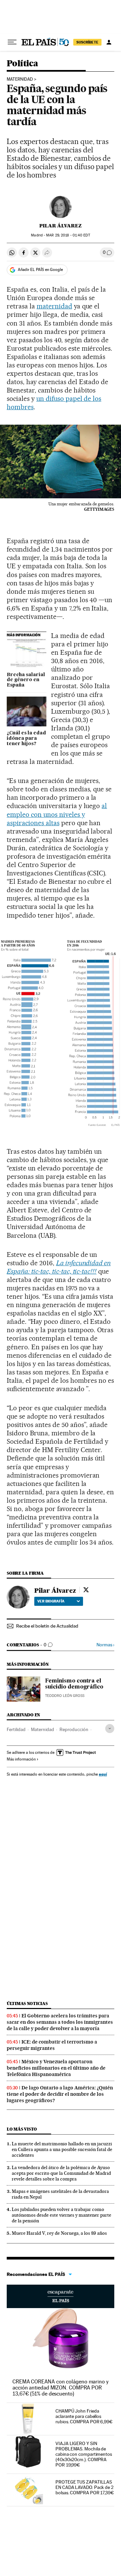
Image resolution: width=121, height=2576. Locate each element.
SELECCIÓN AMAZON (61, 2296)
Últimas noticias (27, 2003)
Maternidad (43, 1729)
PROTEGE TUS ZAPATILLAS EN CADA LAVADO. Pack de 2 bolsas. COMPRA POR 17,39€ (85, 2487)
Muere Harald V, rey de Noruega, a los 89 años (59, 2233)
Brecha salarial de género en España (26, 680)
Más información (21, 1759)
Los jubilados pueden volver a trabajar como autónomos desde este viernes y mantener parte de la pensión (62, 2215)
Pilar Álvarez (61, 226)
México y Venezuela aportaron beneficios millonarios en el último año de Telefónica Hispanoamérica (56, 2068)
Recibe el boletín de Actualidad (47, 1626)
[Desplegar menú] (12, 42)
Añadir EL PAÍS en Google (40, 270)
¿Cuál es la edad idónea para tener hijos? (26, 738)
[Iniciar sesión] (109, 42)
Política (22, 64)
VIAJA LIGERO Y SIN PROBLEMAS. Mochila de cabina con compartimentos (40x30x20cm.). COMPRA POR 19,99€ (84, 2454)
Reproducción (74, 1729)
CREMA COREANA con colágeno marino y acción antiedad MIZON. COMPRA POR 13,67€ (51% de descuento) (61, 2388)
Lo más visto (22, 2129)
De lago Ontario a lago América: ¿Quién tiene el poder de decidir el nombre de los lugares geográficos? (60, 2094)
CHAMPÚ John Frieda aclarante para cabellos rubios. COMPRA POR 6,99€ (84, 2416)
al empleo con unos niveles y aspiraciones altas (57, 814)
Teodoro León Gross (65, 1696)
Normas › (105, 1645)
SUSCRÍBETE (87, 42)
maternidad (20, 79)
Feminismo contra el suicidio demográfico (74, 1684)
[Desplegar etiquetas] (110, 1729)
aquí (103, 1774)
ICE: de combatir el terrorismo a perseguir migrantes (52, 2045)
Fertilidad (16, 1729)
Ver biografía (51, 1601)
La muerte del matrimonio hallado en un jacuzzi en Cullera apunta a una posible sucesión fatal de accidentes (62, 2149)
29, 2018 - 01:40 (68, 235)
